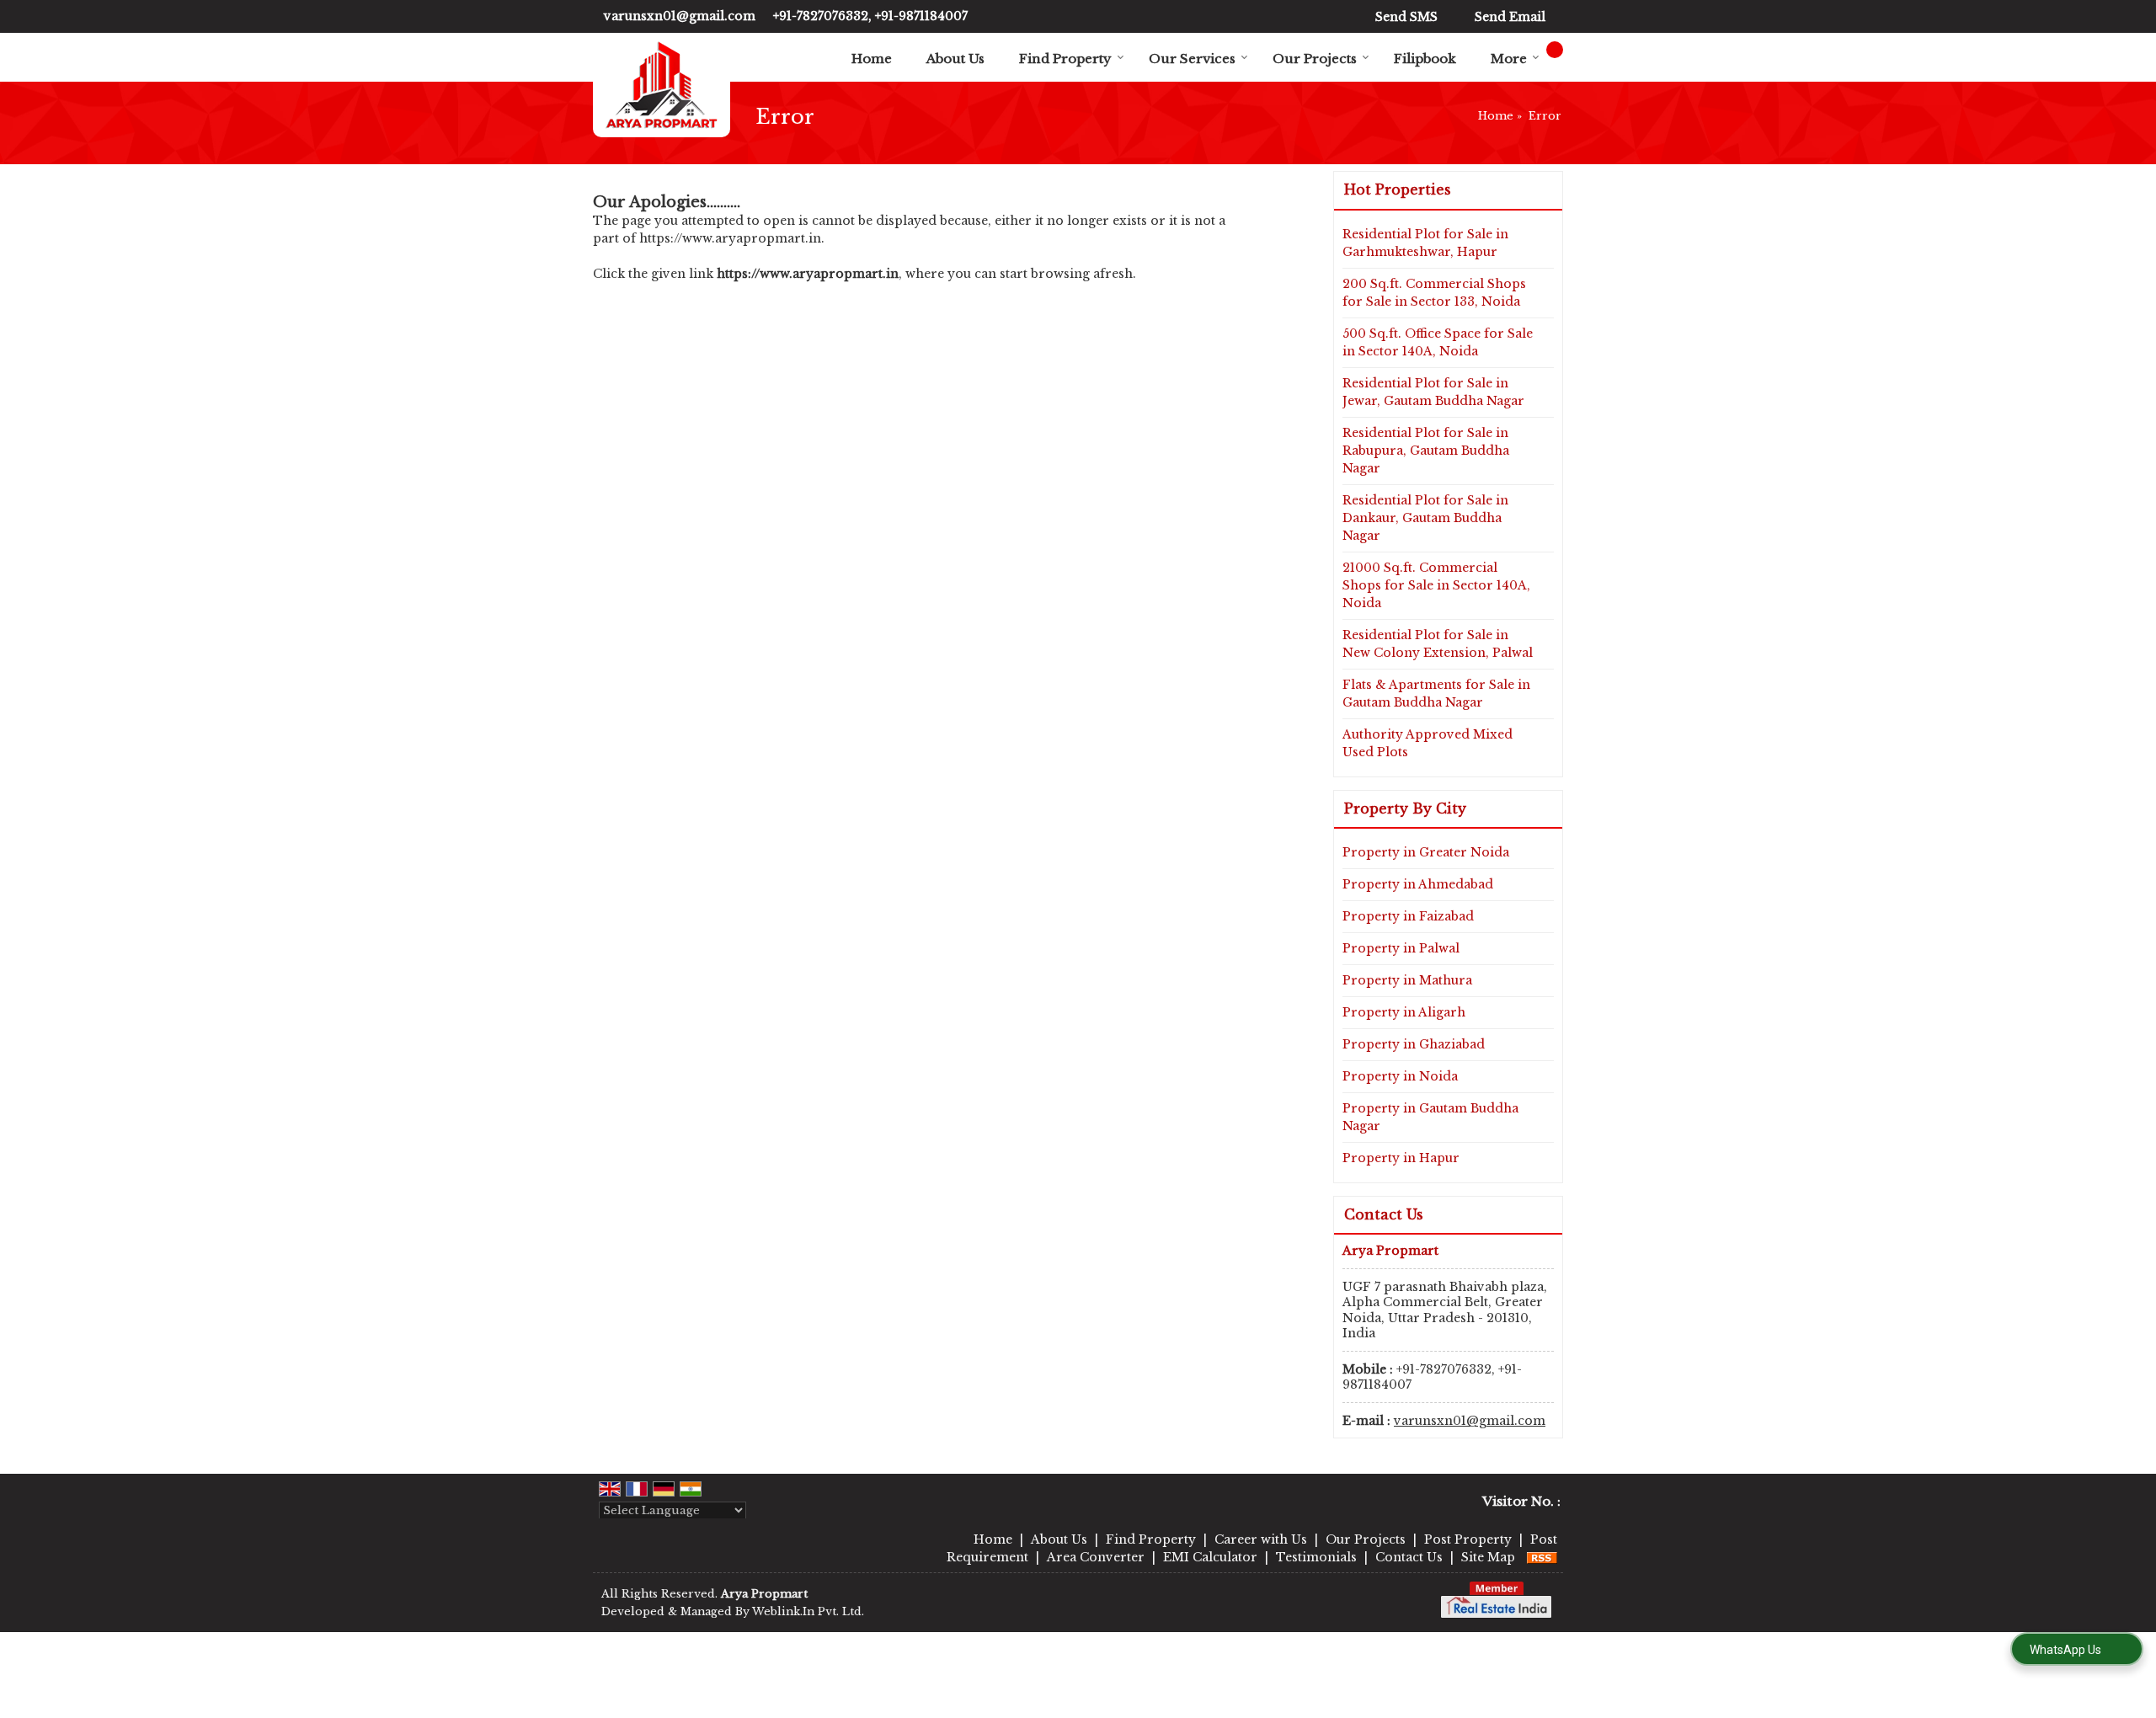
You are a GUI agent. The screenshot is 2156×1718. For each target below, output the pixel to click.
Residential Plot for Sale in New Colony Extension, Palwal (1438, 644)
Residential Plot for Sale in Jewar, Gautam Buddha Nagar (1433, 392)
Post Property (1468, 1539)
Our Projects (1315, 59)
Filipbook (1425, 59)
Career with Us (1261, 1539)
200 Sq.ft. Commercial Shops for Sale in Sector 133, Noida (1434, 293)
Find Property (1065, 59)
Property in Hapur (1401, 1158)
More (1509, 59)
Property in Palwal (1401, 948)
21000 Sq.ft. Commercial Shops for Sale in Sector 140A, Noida (1436, 585)
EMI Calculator (1210, 1557)
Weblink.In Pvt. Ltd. (808, 1611)
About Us (955, 59)
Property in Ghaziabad (1414, 1044)
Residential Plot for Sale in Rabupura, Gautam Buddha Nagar (1426, 451)
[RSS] (1542, 1557)
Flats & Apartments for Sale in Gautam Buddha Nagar (1436, 694)
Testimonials (1316, 1557)
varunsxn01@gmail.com (680, 16)
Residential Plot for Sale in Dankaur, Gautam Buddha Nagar (1425, 518)
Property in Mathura (1407, 980)
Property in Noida (1400, 1076)
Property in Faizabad (1408, 916)
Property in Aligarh (1404, 1012)
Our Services (1192, 59)
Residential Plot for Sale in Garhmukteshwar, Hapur (1425, 243)
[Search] (1555, 50)
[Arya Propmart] (662, 85)
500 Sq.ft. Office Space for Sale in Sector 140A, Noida (1438, 342)
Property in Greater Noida (1426, 852)
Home (872, 59)
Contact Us (1409, 1557)
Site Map (1488, 1557)
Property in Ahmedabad (1418, 884)
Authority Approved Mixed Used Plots (1428, 743)
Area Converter (1096, 1557)
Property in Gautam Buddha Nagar (1430, 1117)
